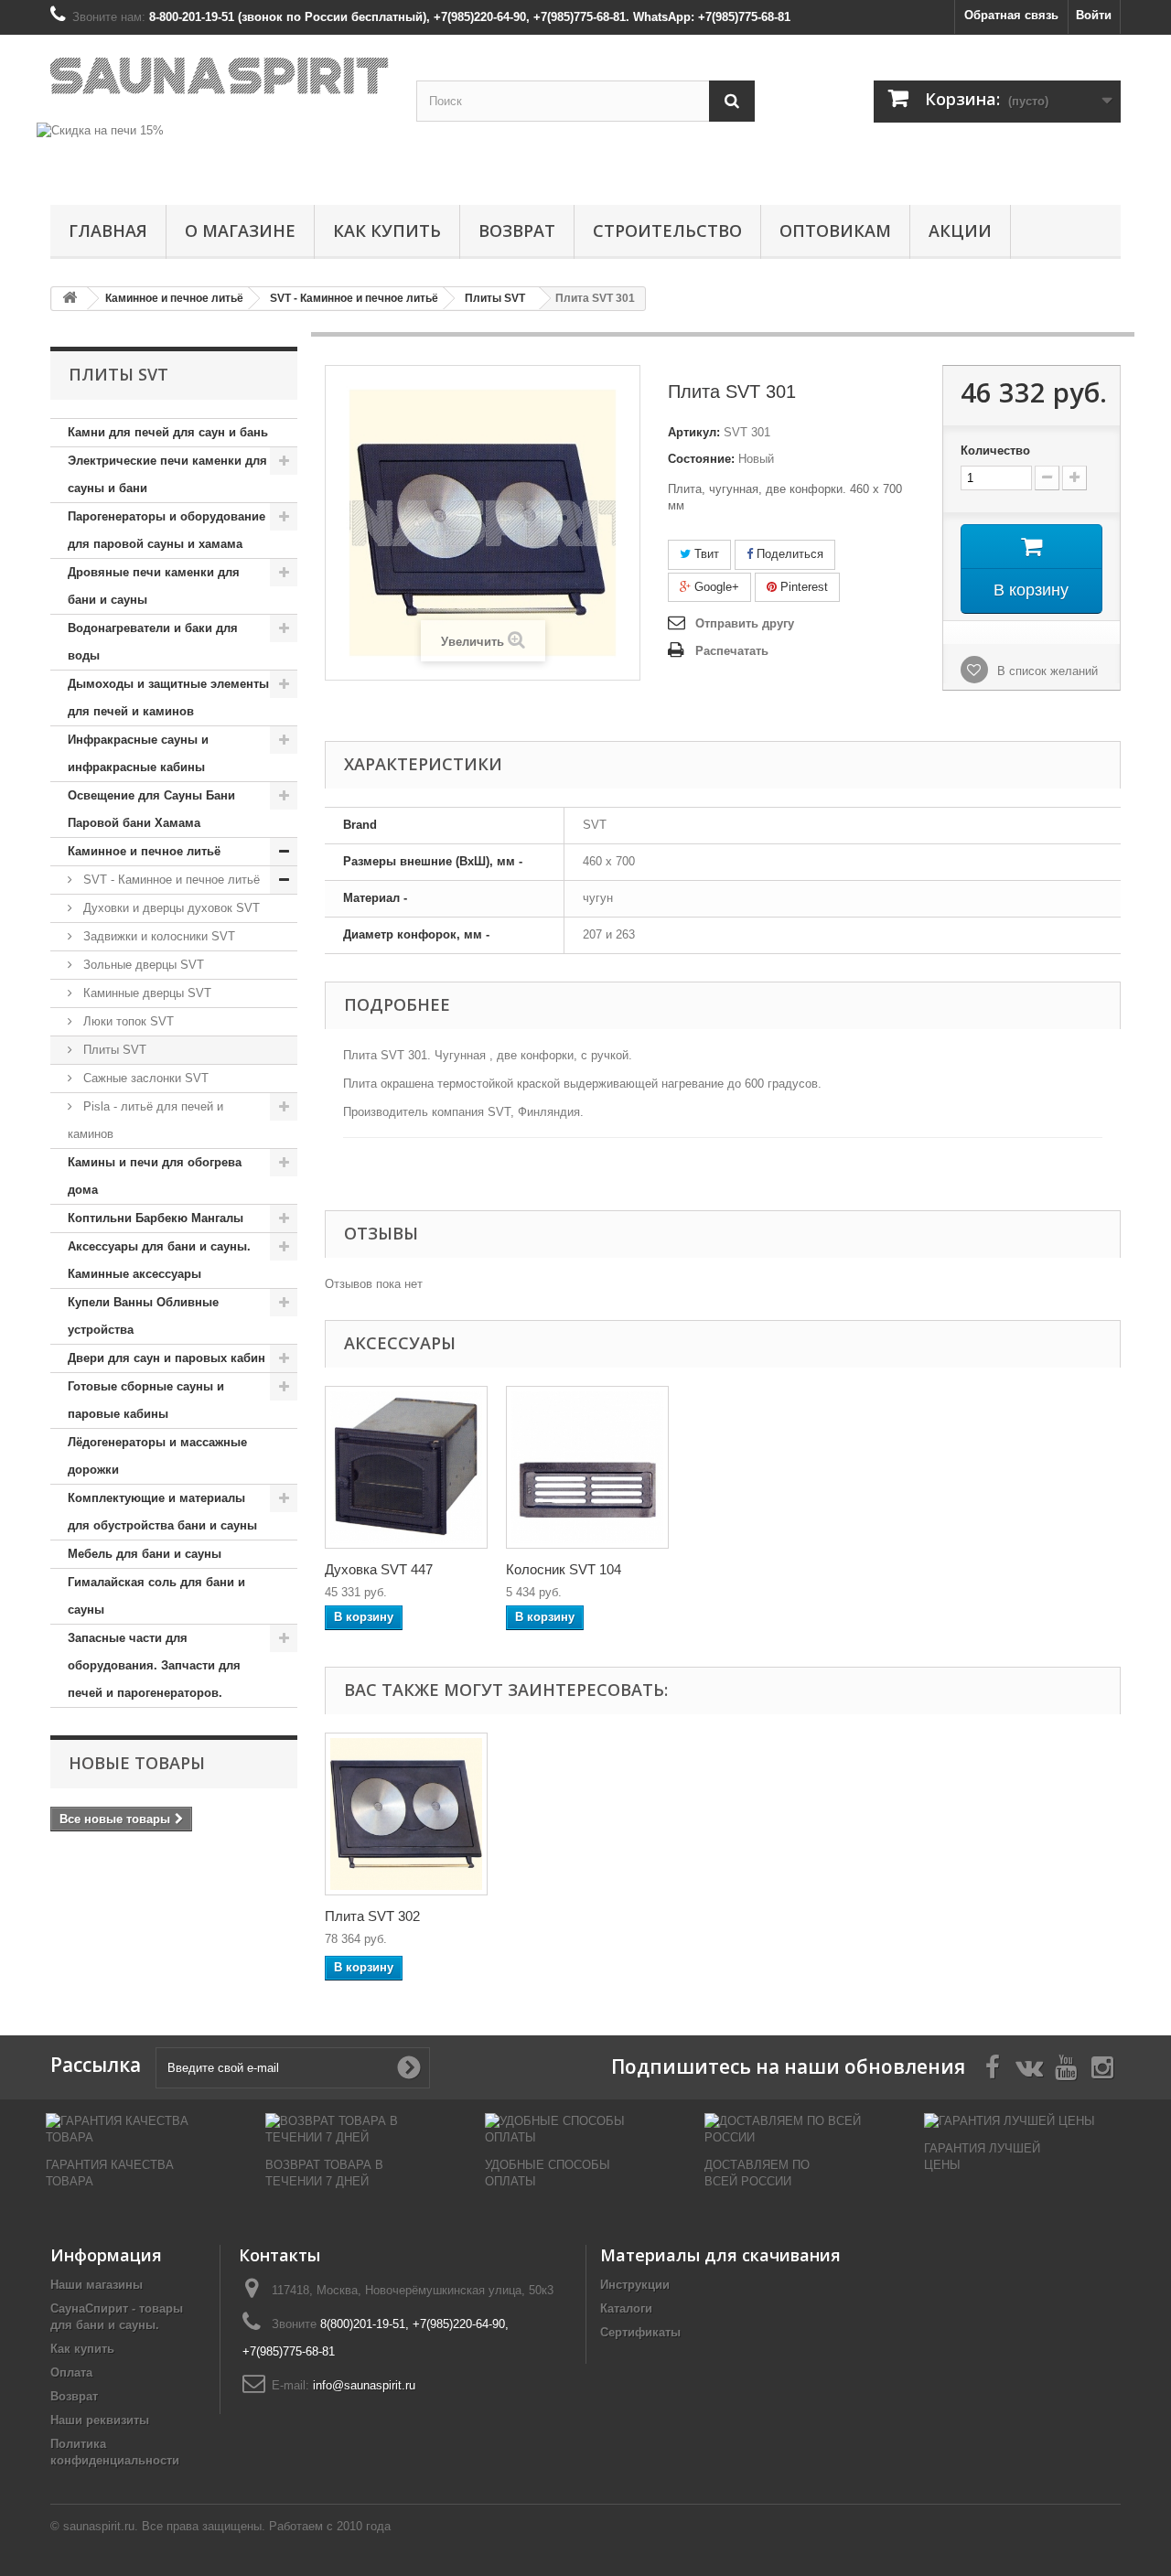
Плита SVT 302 (372, 1916)
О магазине (240, 231)
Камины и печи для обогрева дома (155, 1176)
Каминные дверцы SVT (145, 993)
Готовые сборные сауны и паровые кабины (146, 1400)
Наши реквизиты (100, 2420)
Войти (1094, 15)
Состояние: (701, 459)
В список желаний (1046, 671)
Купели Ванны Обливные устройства (143, 1316)
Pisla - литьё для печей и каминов (145, 1120)
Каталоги (626, 2308)
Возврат (517, 231)
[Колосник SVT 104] (587, 1467)
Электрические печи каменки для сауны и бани (167, 474)
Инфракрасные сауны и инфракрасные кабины (138, 753)
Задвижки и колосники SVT (157, 936)
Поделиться (788, 554)
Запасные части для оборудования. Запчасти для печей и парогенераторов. (154, 1665)
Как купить (387, 231)
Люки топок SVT (127, 1021)
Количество (995, 451)
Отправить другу (745, 623)
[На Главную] (70, 299)
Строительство (667, 231)
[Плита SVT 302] (406, 1814)
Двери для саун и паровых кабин (167, 1358)
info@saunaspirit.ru (364, 2385)
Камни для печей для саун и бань (168, 432)
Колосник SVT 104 (564, 1569)
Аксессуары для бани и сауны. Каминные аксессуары (159, 1260)
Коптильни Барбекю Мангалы (156, 1218)
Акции (960, 231)
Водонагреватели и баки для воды (153, 642)
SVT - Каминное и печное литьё (170, 880)
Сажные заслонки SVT (144, 1078)
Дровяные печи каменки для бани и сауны (154, 586)
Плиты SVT (113, 1050)
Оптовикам (835, 231)
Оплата (71, 2372)
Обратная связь (1011, 15)
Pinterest (802, 587)
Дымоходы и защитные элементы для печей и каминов (168, 698)
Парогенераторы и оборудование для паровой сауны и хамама (167, 530)
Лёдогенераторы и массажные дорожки (157, 1456)
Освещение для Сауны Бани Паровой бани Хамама (151, 809)
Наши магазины (97, 2285)
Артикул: (694, 432)
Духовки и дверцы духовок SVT (170, 908)
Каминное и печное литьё (144, 851)
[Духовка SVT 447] (406, 1467)
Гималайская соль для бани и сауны (156, 1596)
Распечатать (732, 651)
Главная (108, 231)
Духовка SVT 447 (379, 1569)
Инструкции (635, 2285)
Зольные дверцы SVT (142, 965)
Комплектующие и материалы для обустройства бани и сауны (162, 1512)
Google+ (715, 587)
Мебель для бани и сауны (145, 1554)
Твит (705, 554)
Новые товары (137, 1763)
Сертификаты (640, 2332)
